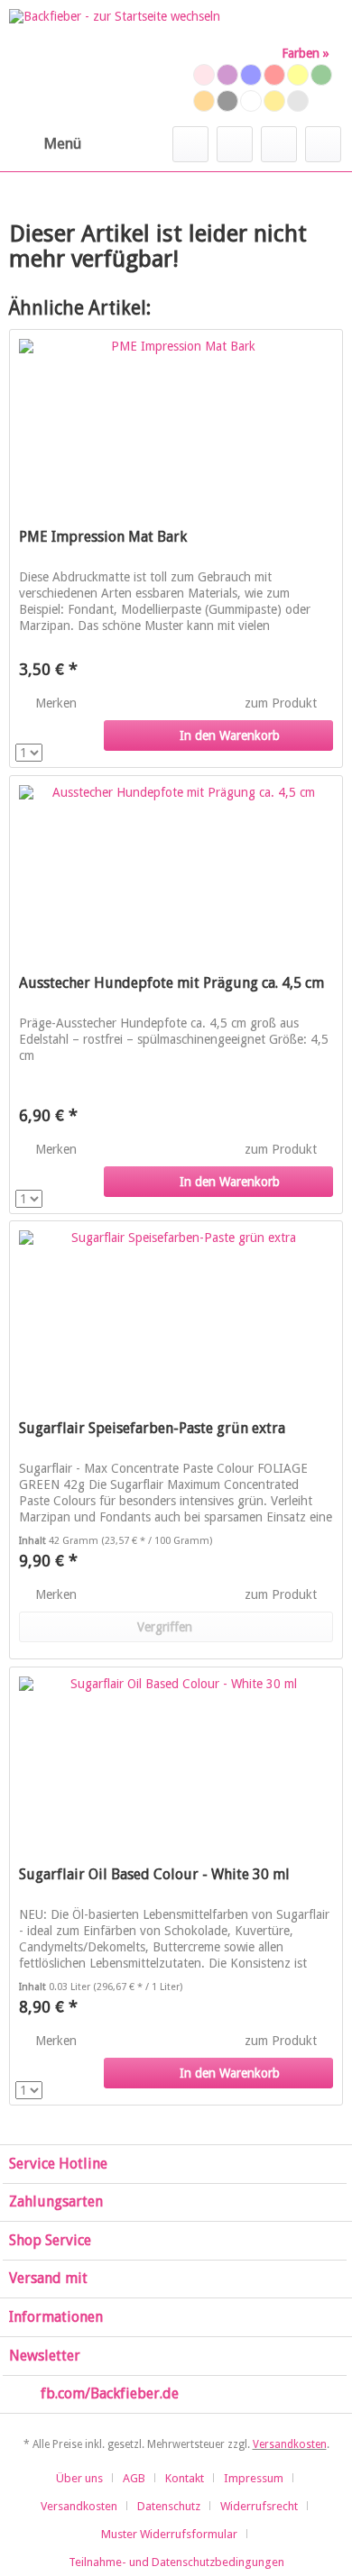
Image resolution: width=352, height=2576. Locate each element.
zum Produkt (283, 703)
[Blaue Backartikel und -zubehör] (251, 75)
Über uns (79, 2478)
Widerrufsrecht (259, 2506)
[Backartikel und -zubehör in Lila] (227, 75)
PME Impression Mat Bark (103, 537)
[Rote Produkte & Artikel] (274, 75)
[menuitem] (45, 144)
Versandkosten (290, 2444)
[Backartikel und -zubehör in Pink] (204, 75)
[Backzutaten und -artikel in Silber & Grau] (298, 101)
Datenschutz (169, 2506)
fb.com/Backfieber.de (110, 2393)
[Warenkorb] (323, 144)
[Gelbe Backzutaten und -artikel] (298, 75)
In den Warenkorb (230, 735)
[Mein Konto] (279, 144)
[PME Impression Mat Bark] (176, 420)
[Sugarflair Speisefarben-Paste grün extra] (176, 1311)
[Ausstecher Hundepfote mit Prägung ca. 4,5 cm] (176, 866)
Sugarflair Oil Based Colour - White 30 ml (154, 1874)
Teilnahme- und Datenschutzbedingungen (176, 2562)
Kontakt (185, 2478)
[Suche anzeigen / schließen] (190, 144)
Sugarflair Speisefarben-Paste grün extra (152, 1428)
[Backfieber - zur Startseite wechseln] (115, 63)
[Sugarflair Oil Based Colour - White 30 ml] (176, 1758)
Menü (62, 143)
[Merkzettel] (235, 144)
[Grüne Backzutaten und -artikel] (321, 75)
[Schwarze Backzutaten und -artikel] (227, 101)
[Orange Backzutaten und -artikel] (204, 101)
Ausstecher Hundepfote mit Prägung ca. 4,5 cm (171, 983)
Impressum (254, 2478)
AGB (134, 2478)
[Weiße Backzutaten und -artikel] (251, 101)
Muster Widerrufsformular (169, 2534)
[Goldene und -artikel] (274, 101)
